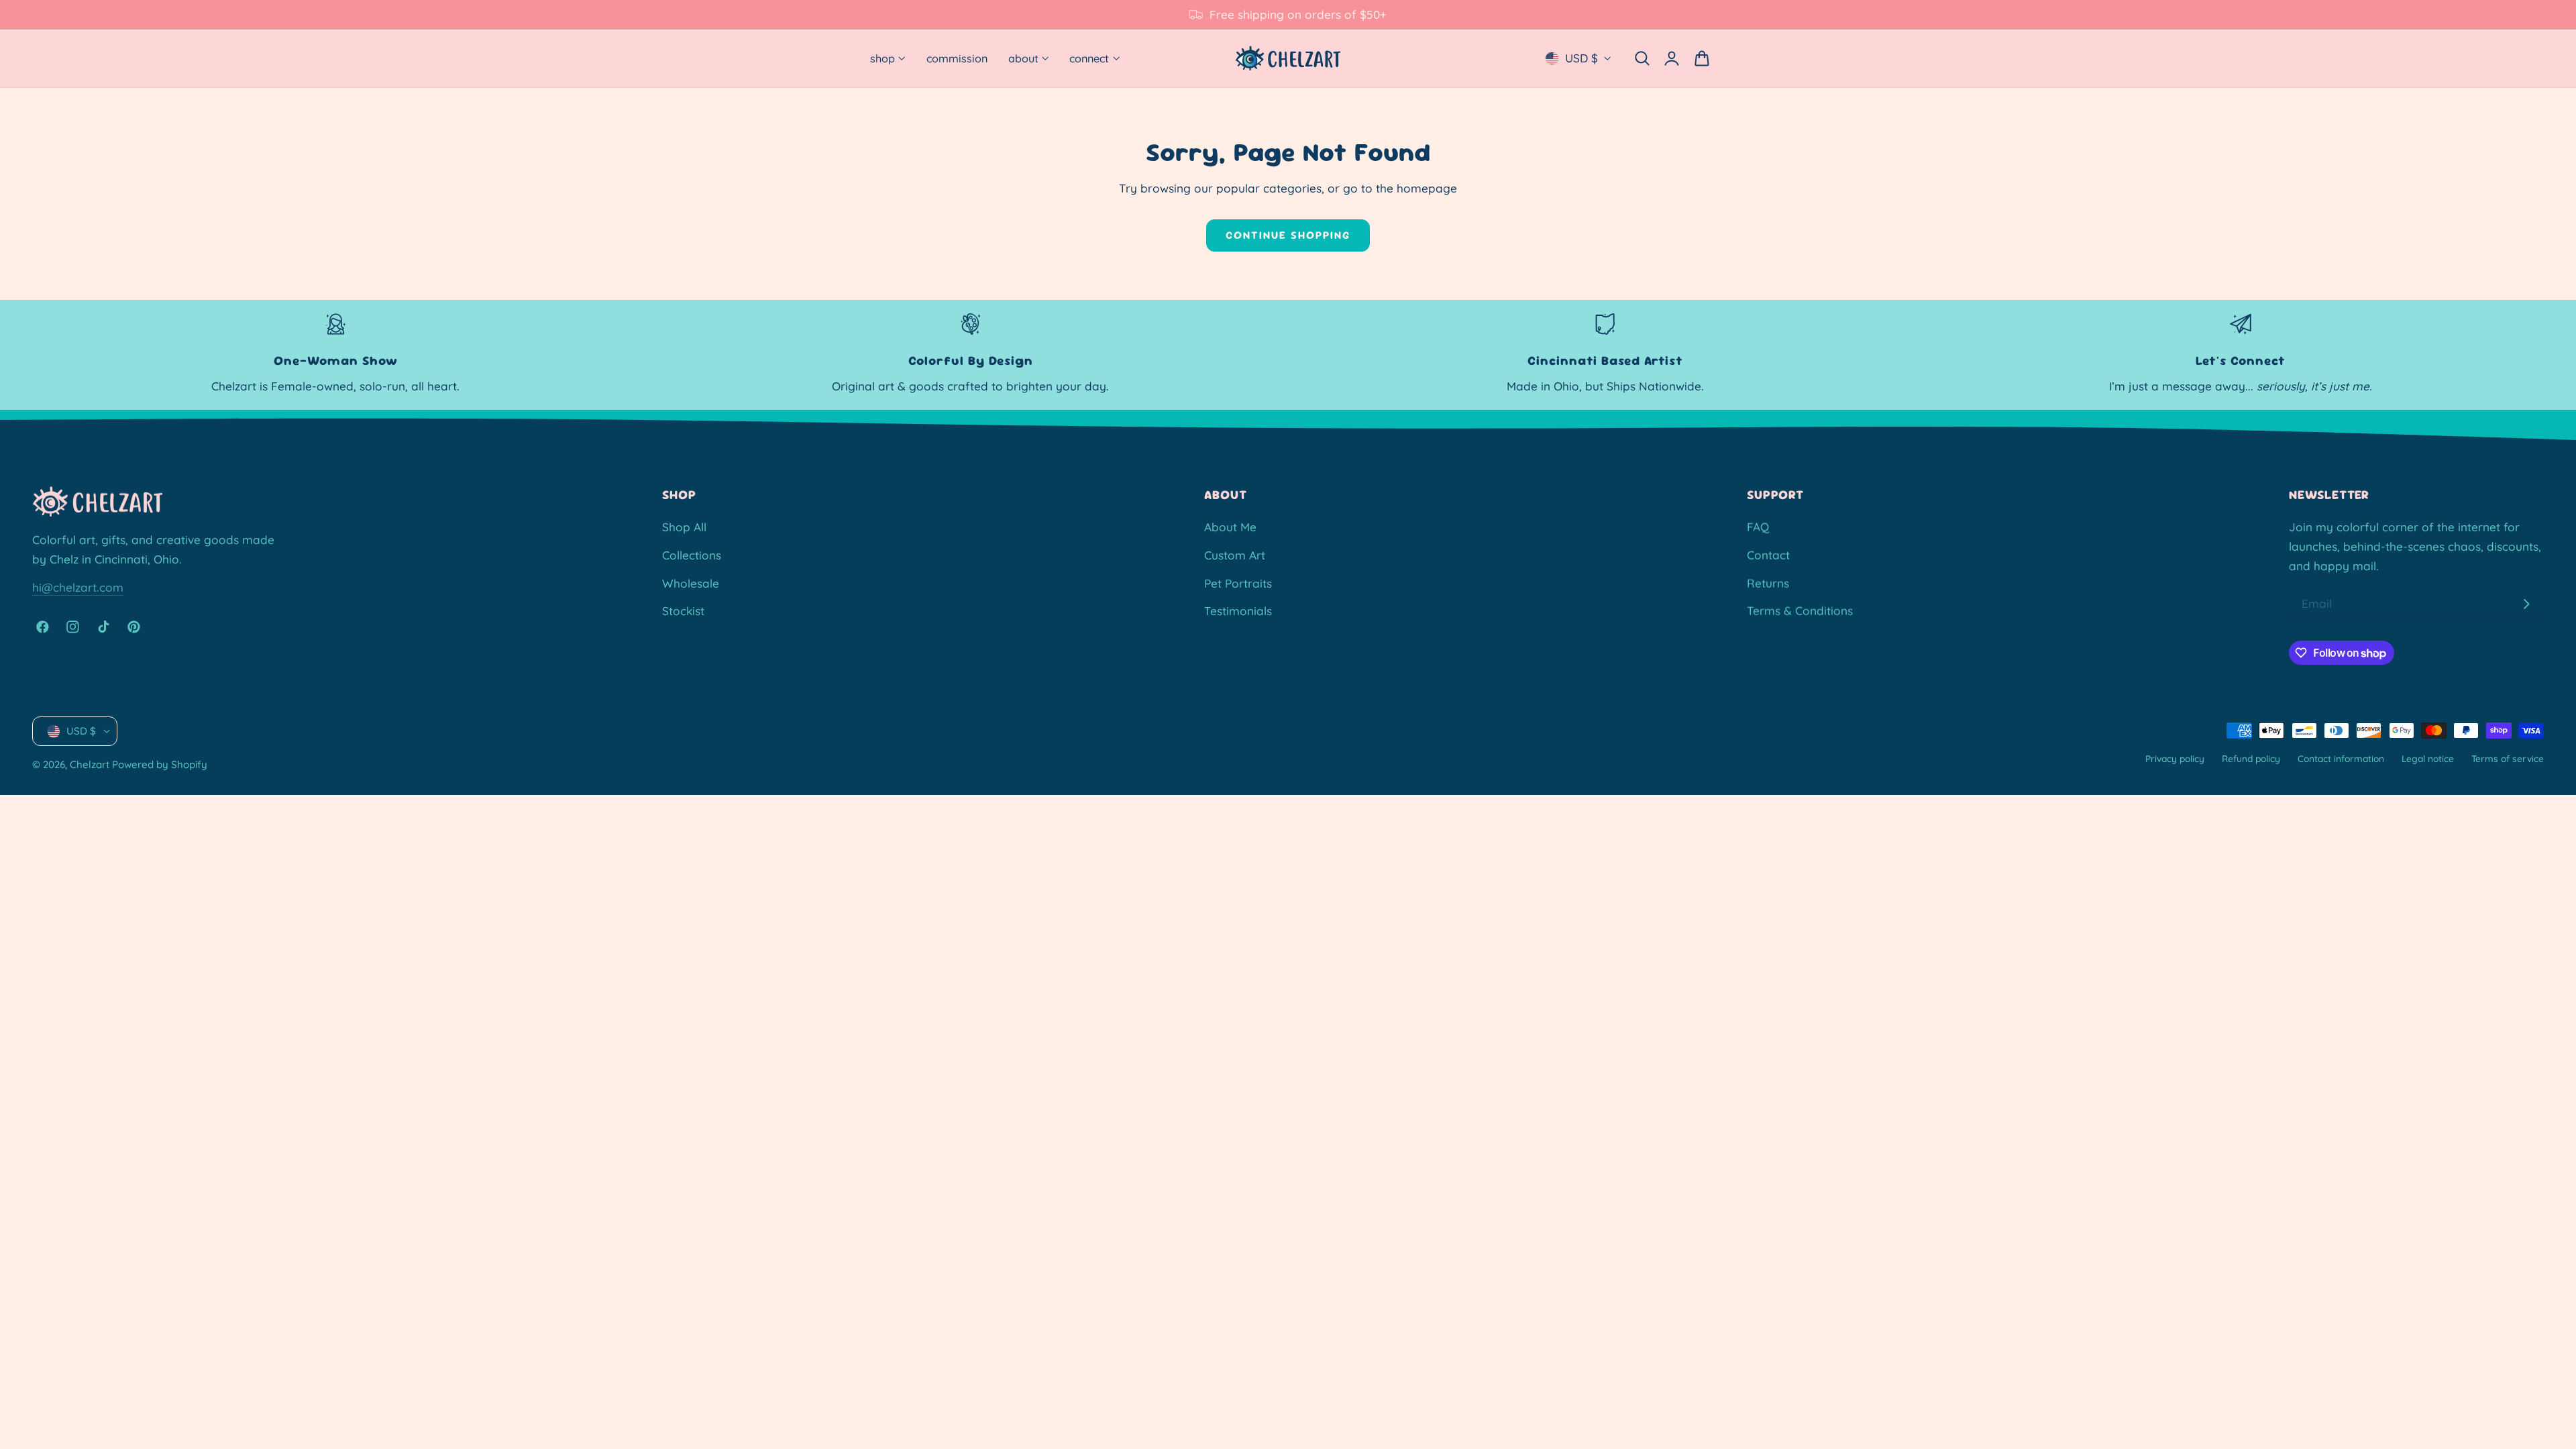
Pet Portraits (1238, 583)
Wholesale (691, 583)
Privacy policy (2175, 758)
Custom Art (1235, 555)
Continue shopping (1288, 235)
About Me (1230, 527)
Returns (1768, 583)
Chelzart (90, 765)
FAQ (1758, 527)
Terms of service (2508, 758)
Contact (1768, 555)
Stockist (683, 611)
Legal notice (2428, 758)
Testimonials (1238, 611)
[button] (1642, 58)
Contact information (2341, 758)
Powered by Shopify (160, 765)
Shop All (684, 527)
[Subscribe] (2526, 604)
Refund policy (2251, 758)
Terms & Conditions (1800, 611)
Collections (692, 555)
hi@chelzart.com (78, 587)
